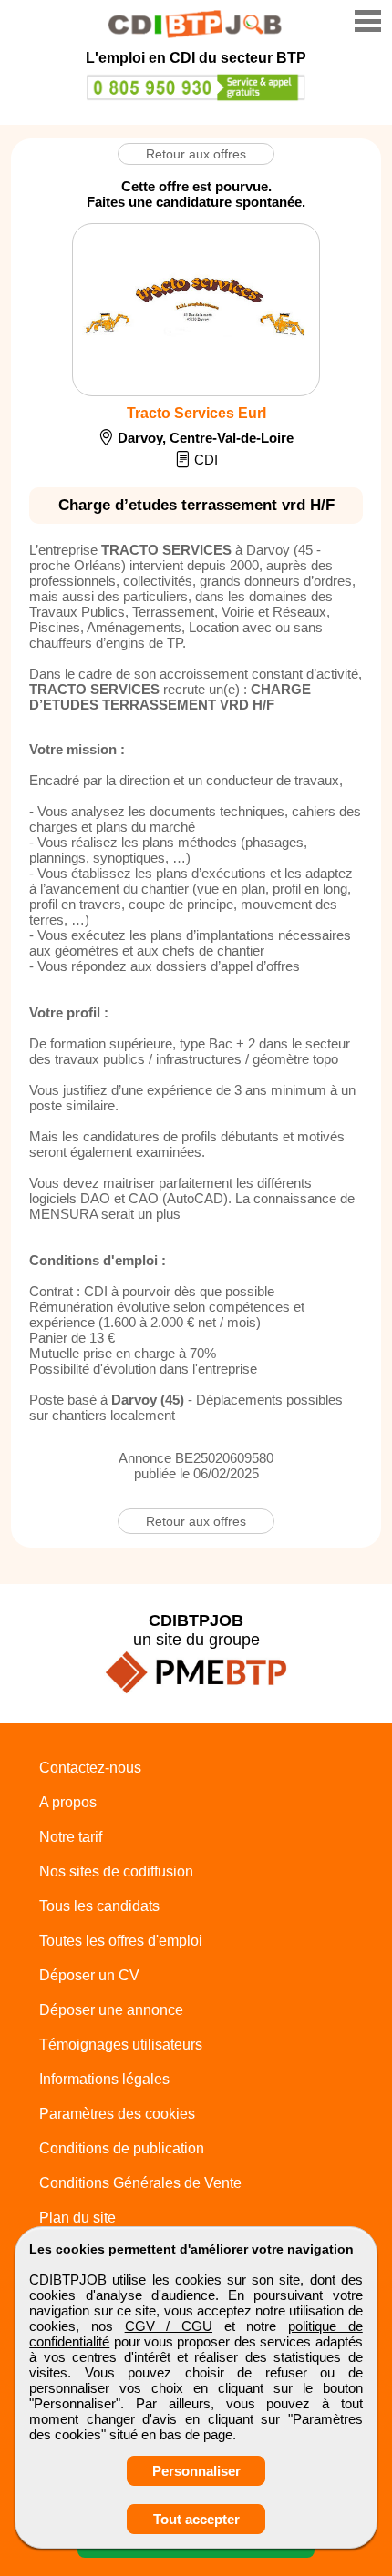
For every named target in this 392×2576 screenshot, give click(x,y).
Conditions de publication (122, 2148)
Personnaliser (196, 2471)
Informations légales (104, 2079)
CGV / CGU (169, 2326)
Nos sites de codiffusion (116, 1871)
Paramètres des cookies (117, 2114)
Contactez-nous (90, 1768)
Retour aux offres (196, 154)
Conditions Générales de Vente (140, 2183)
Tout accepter (196, 2519)
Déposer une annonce (111, 2010)
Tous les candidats (99, 1906)
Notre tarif (71, 1837)
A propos (68, 1802)
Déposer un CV (89, 1975)
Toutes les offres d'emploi (121, 1941)
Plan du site (77, 2218)
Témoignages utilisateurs (121, 2044)
